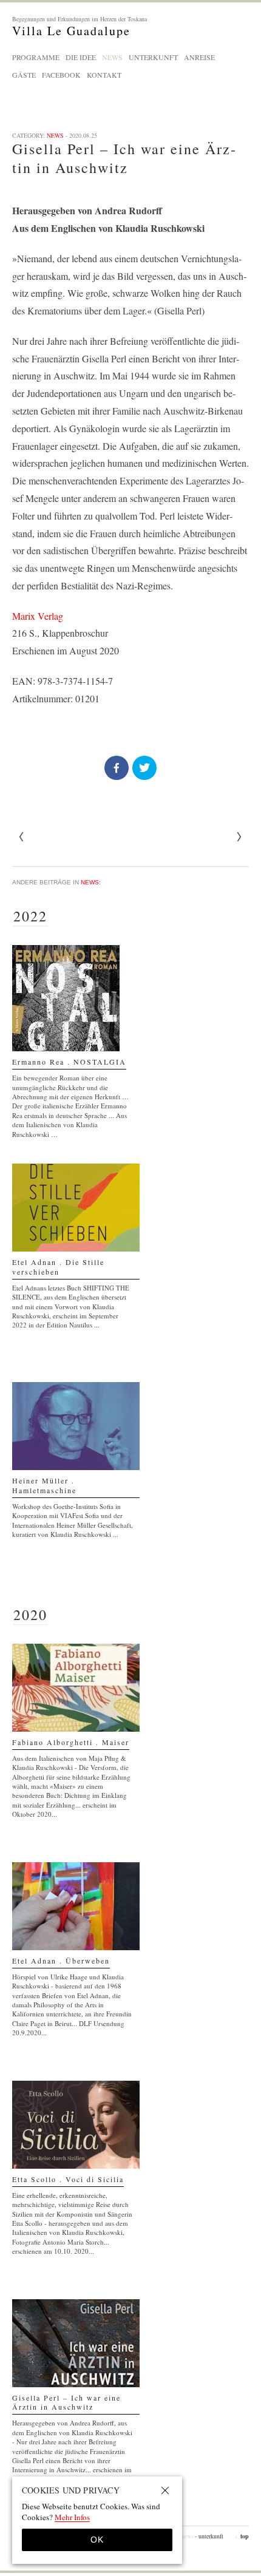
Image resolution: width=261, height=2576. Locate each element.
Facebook (61, 75)
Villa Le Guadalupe (80, 26)
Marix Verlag (38, 616)
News (112, 57)
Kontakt (104, 75)
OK (97, 2540)
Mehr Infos (72, 2517)
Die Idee (81, 57)
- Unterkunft (209, 2536)
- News (186, 2536)
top (241, 2536)
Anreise (199, 57)
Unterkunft (153, 57)
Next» (22, 837)
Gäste (24, 75)
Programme (36, 57)
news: (91, 882)
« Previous (239, 837)
